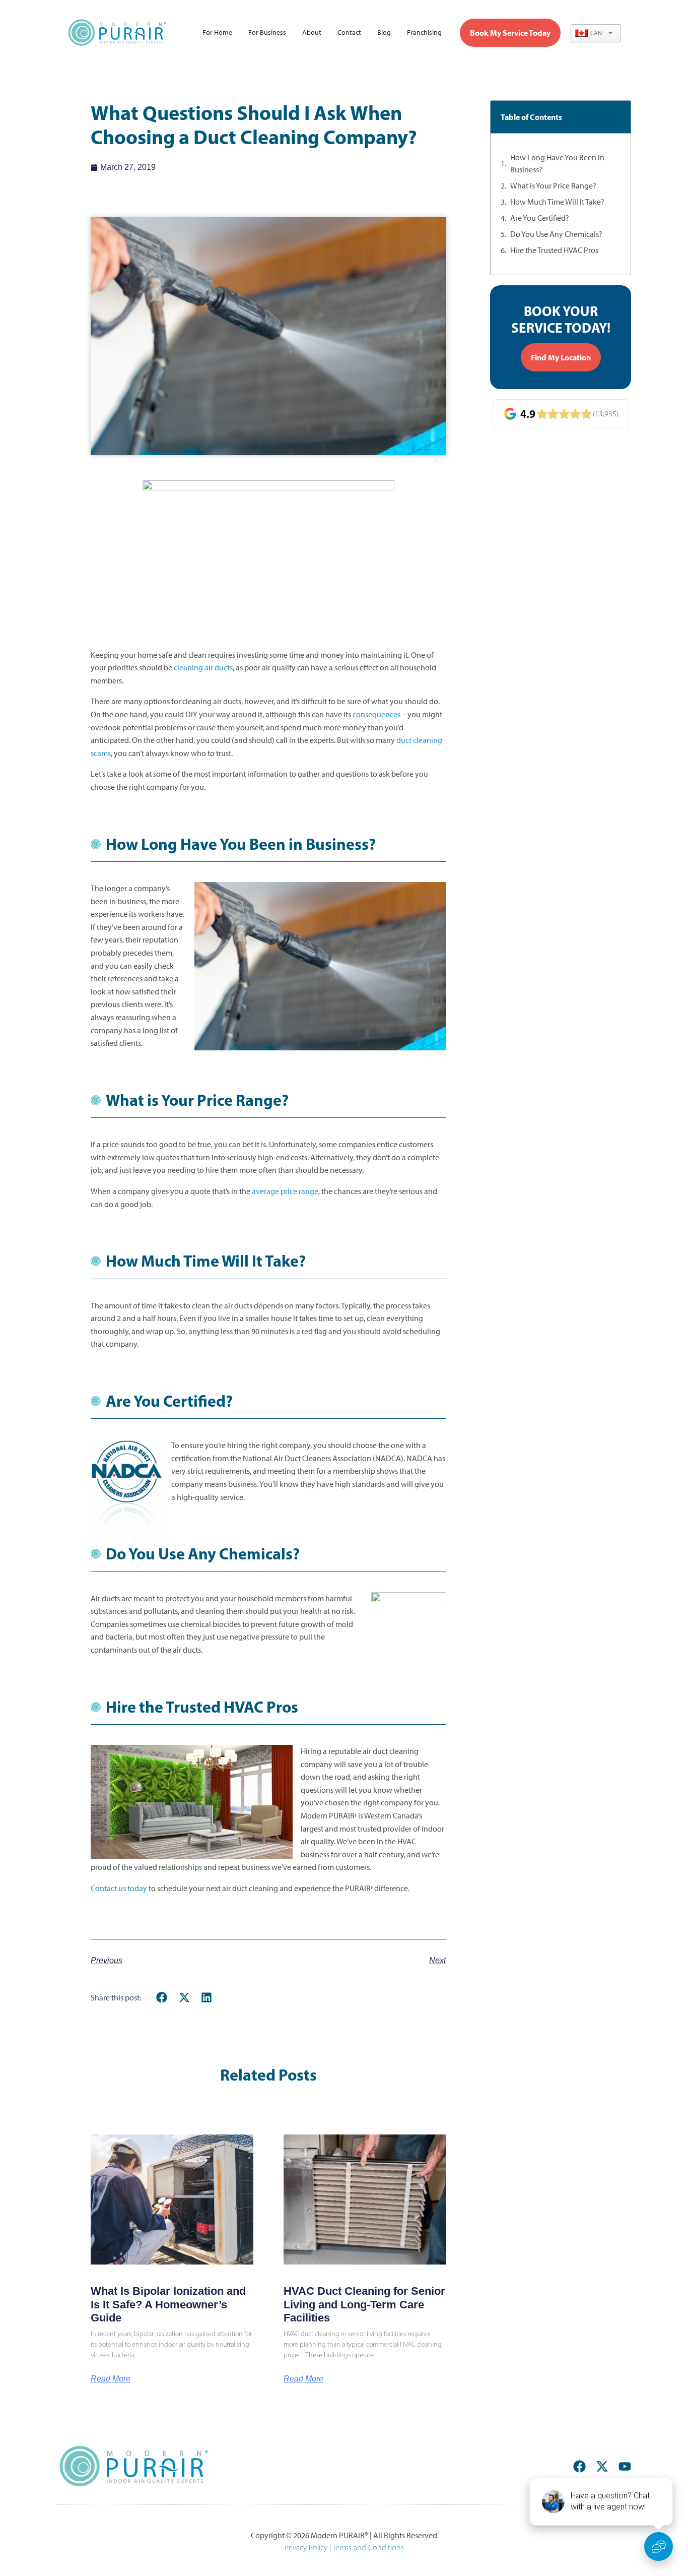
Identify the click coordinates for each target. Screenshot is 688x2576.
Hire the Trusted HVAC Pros (554, 250)
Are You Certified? (540, 218)
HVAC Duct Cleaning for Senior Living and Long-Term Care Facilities (364, 2304)
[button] (162, 1998)
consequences (376, 714)
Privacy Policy (306, 2548)
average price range (285, 1191)
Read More (111, 2379)
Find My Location (561, 357)
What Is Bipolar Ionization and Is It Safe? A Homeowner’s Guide (168, 2304)
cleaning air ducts (203, 668)
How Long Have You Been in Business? (557, 164)
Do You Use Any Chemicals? (556, 234)
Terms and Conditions (368, 2548)
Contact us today (119, 1888)
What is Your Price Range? (553, 186)
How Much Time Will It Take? (557, 202)
